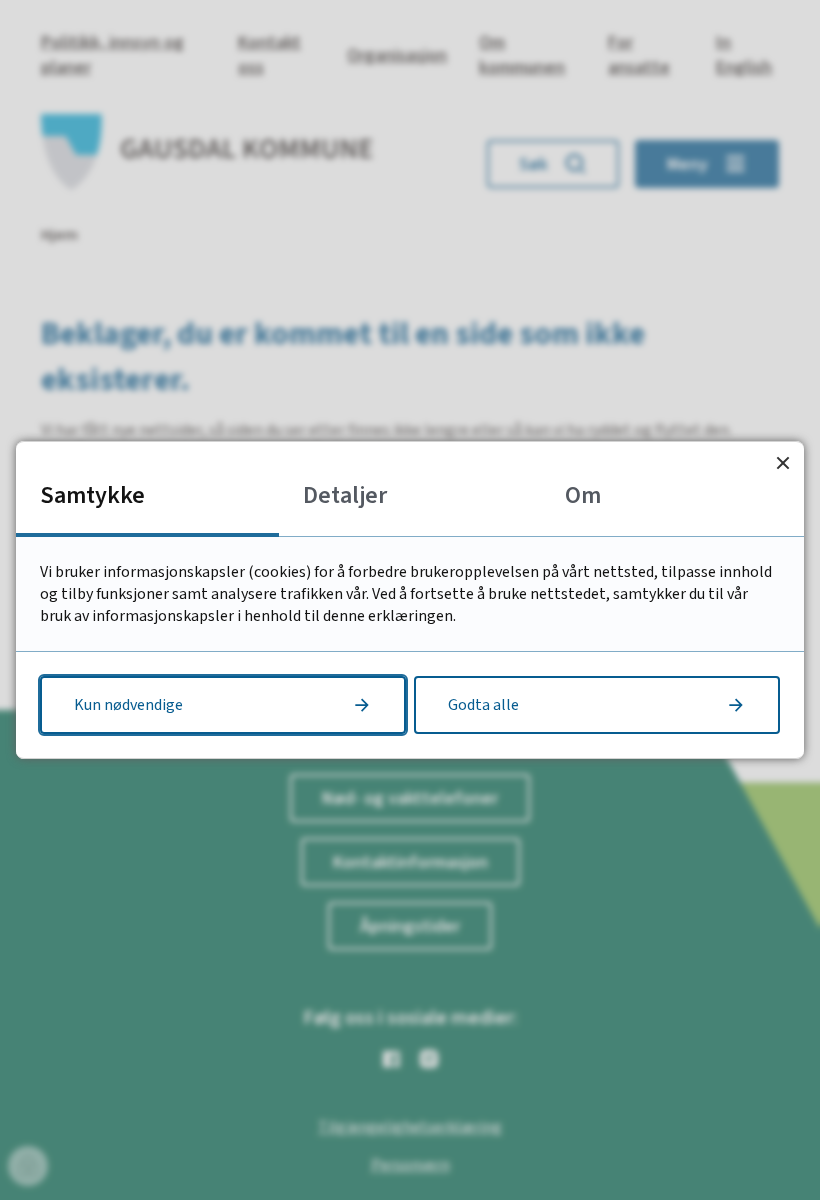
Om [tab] (583, 495)
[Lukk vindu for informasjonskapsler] (782, 462)
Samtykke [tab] (92, 495)
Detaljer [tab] (345, 495)
